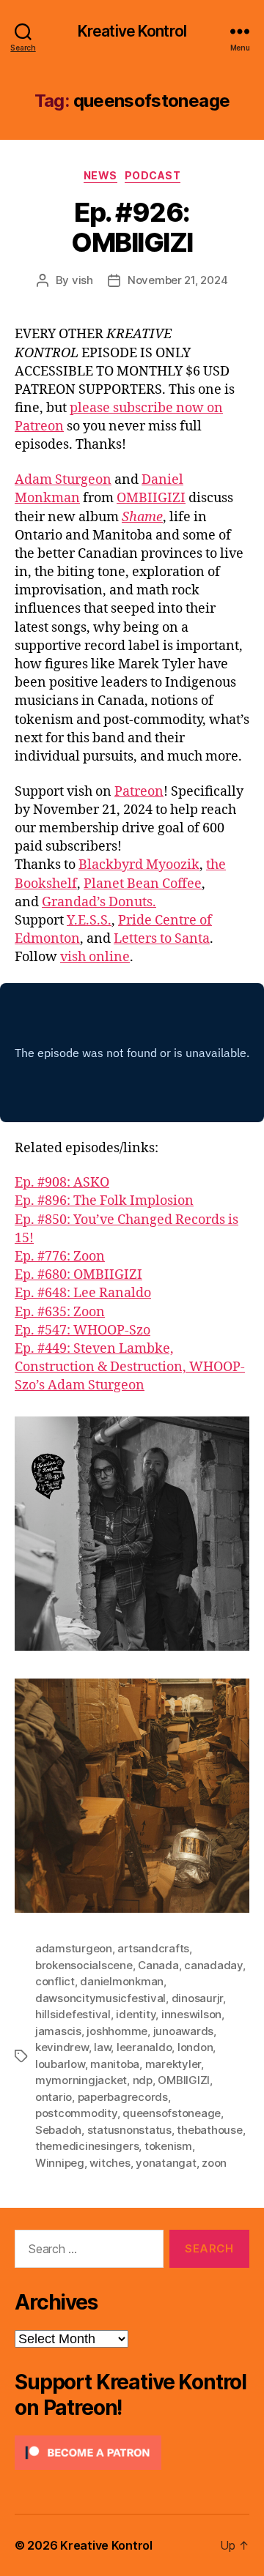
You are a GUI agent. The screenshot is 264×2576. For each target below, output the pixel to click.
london (195, 2047)
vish (82, 280)
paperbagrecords (123, 2097)
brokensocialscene (84, 1965)
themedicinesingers (87, 2146)
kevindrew (62, 2047)
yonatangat (166, 2163)
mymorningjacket (81, 2080)
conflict (55, 1981)
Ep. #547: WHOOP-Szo (82, 1330)
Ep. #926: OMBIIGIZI (132, 227)
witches (110, 2163)
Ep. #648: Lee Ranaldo (83, 1293)
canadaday (213, 1965)
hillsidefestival (73, 2014)
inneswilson (191, 2014)
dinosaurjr (197, 1998)
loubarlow (60, 2064)
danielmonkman (122, 1981)
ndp (143, 2080)
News (100, 175)
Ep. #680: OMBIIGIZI (78, 1275)
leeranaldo (144, 2047)
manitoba (115, 2064)
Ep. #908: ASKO (62, 1183)
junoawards (183, 2031)
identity (136, 2014)
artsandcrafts (153, 1948)
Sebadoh (58, 2130)
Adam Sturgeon (63, 480)
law (102, 2047)
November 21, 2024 (178, 280)
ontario (54, 2097)
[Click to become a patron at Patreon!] (132, 2453)
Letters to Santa (162, 939)
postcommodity (76, 2113)
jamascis (58, 2031)
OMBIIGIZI (151, 498)
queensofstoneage (172, 2113)
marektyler (173, 2064)
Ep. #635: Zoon (60, 1312)
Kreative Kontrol (132, 31)
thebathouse (209, 2130)
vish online (95, 957)
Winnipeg (60, 2163)
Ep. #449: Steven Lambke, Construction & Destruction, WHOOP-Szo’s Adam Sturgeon (130, 1367)
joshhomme (117, 2031)
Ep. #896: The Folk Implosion (104, 1201)
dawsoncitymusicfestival (100, 1998)
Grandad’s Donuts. (99, 902)
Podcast (153, 175)
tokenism (168, 2146)
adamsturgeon (74, 1948)
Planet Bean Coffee (143, 884)
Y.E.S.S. (89, 921)
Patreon (139, 792)
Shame (142, 517)
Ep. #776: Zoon (60, 1257)
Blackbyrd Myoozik (139, 865)
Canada (158, 1965)
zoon (214, 2163)
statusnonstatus (129, 2130)
